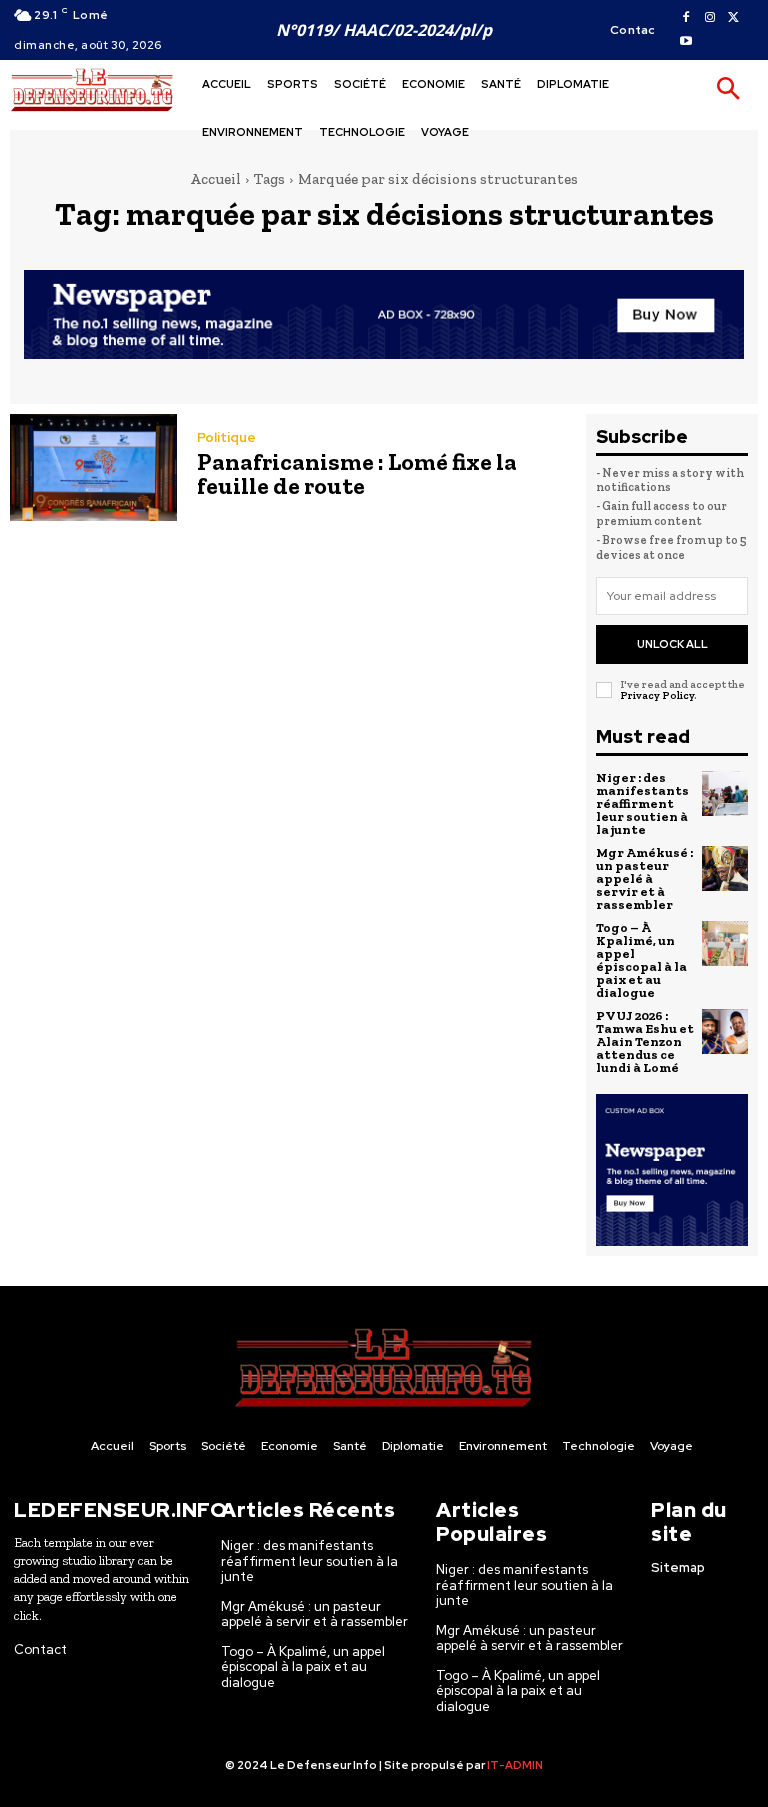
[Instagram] (710, 18)
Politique (226, 437)
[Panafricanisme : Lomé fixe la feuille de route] (93, 467)
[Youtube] (686, 42)
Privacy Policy (657, 695)
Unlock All (672, 644)
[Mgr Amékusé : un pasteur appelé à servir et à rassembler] (725, 869)
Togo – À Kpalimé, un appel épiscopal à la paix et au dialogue (641, 960)
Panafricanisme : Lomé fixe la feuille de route (357, 473)
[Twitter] (734, 18)
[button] (728, 90)
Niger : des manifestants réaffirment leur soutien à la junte (642, 803)
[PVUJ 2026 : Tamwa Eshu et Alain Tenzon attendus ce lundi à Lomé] (725, 1032)
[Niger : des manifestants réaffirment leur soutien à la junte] (725, 794)
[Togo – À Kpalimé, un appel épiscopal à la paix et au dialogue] (725, 944)
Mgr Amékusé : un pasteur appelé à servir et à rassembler (644, 878)
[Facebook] (686, 18)
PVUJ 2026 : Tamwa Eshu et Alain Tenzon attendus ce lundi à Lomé (645, 1041)
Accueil (215, 179)
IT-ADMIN (515, 1765)
